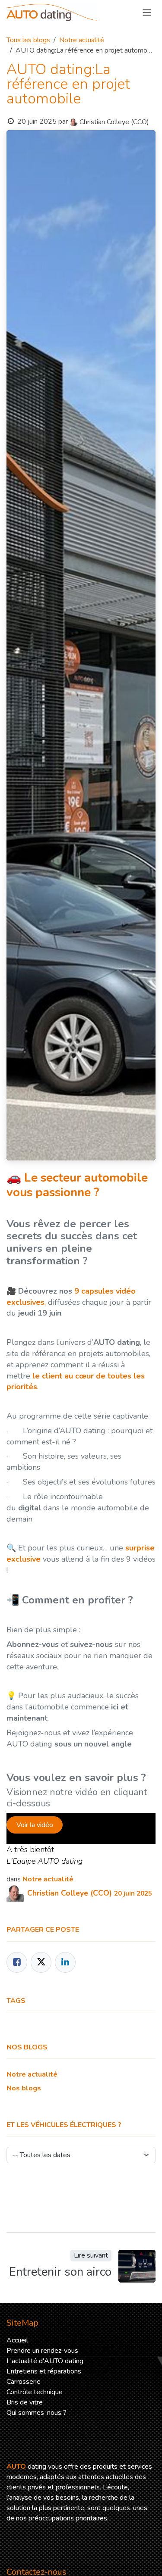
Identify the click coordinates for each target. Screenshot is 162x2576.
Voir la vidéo (35, 1825)
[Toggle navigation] (147, 12)
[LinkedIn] (65, 1962)
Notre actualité (82, 40)
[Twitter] (41, 1962)
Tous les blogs (28, 40)
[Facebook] (17, 1962)
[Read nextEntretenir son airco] (137, 2266)
